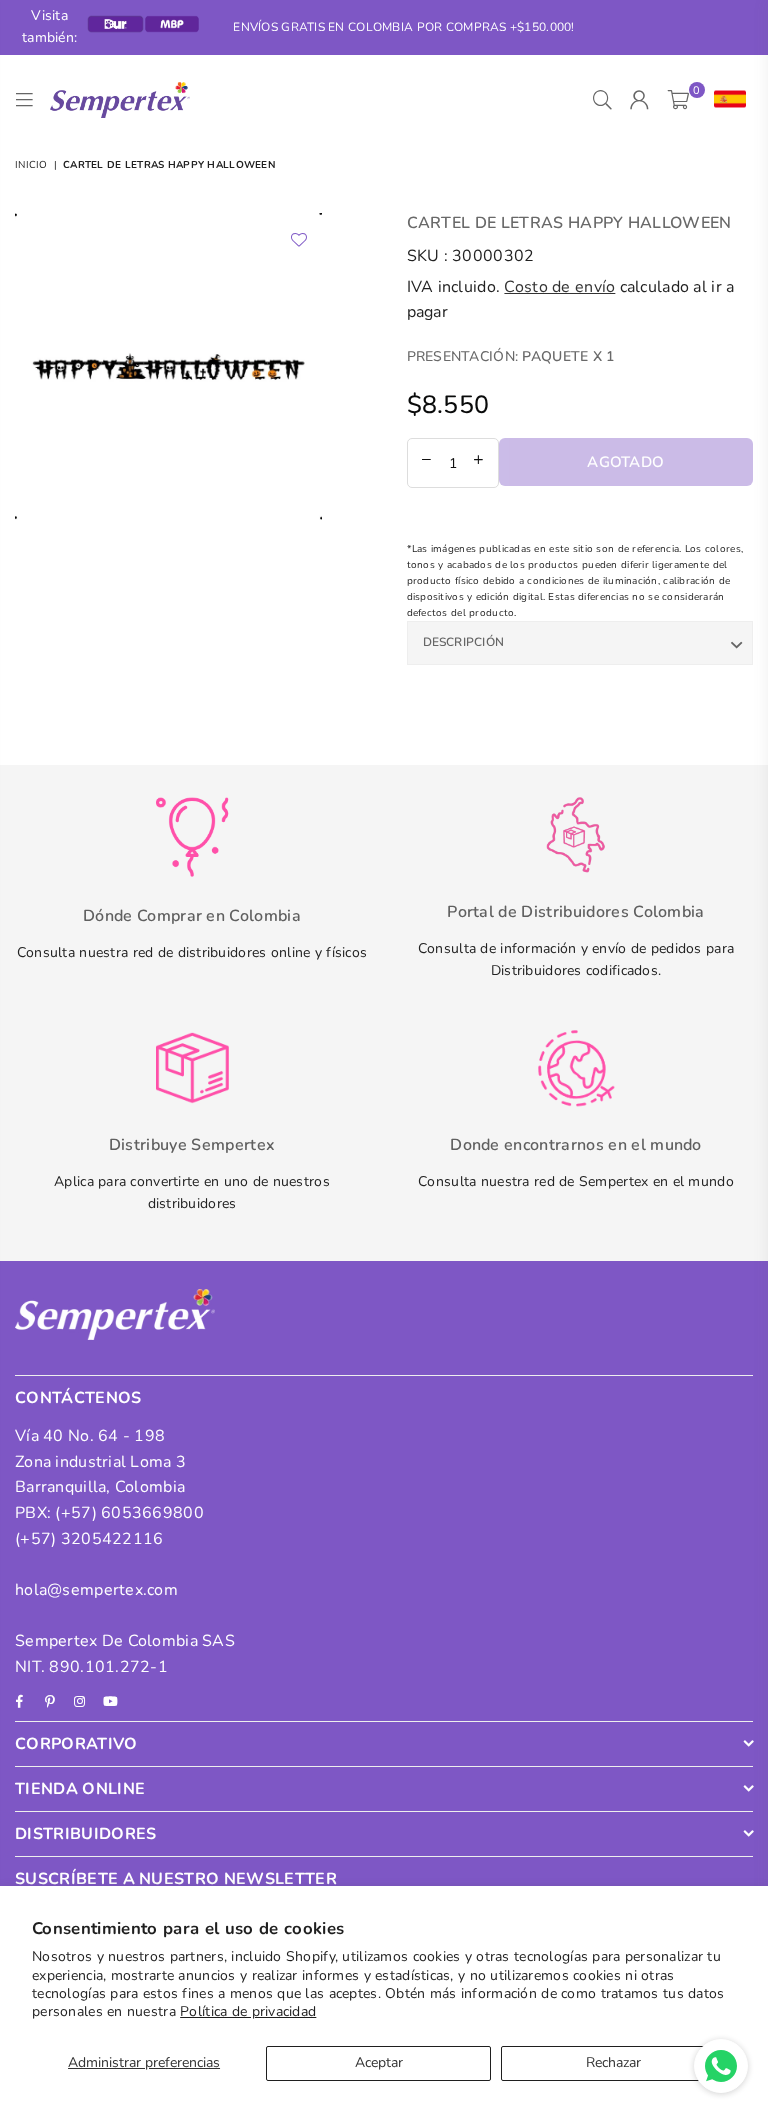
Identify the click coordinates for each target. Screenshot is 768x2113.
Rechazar (613, 2062)
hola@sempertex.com (96, 1590)
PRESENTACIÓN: (511, 356)
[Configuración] (725, 100)
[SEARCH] (602, 100)
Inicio (31, 165)
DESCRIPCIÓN (464, 642)
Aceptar (379, 2062)
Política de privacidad (248, 2011)
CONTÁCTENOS (78, 1398)
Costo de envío (559, 287)
